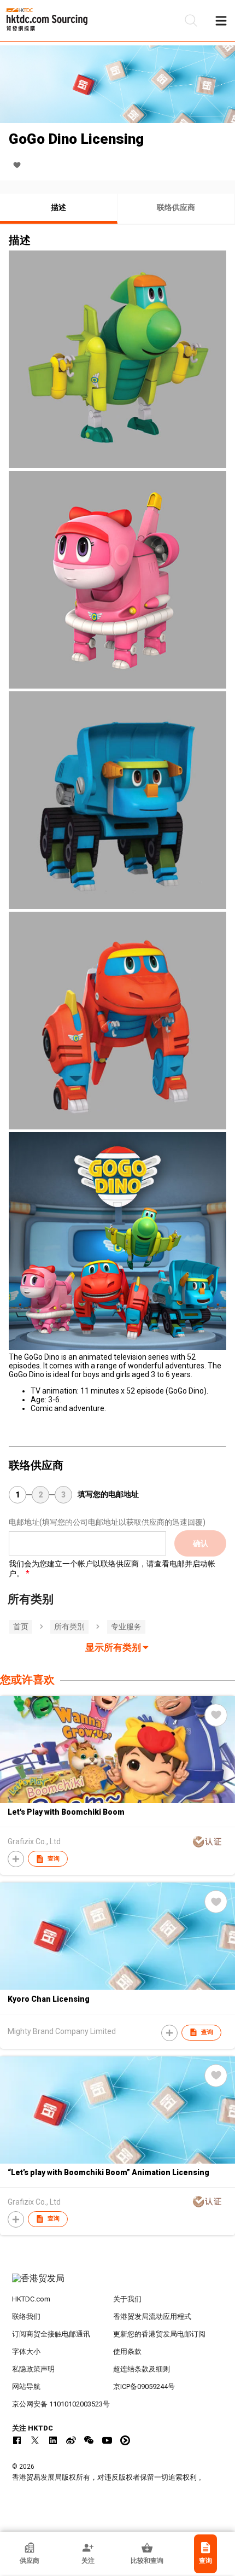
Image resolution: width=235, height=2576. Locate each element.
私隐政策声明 (33, 2369)
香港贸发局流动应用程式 (152, 2316)
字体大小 (26, 2351)
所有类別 (69, 1627)
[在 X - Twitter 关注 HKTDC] (35, 2440)
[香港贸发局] (118, 2284)
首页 (21, 1627)
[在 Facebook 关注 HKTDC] (17, 2440)
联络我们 (26, 2316)
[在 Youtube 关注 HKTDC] (107, 2440)
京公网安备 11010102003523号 (61, 2404)
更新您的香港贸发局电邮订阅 (159, 2334)
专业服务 (126, 1627)
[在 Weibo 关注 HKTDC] (71, 2440)
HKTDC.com (31, 2299)
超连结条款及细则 (142, 2369)
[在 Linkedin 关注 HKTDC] (53, 2440)
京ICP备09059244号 (144, 2386)
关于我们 (127, 2299)
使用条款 (127, 2351)
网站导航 (26, 2386)
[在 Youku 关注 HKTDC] (125, 2440)
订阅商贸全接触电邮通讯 (51, 2334)
